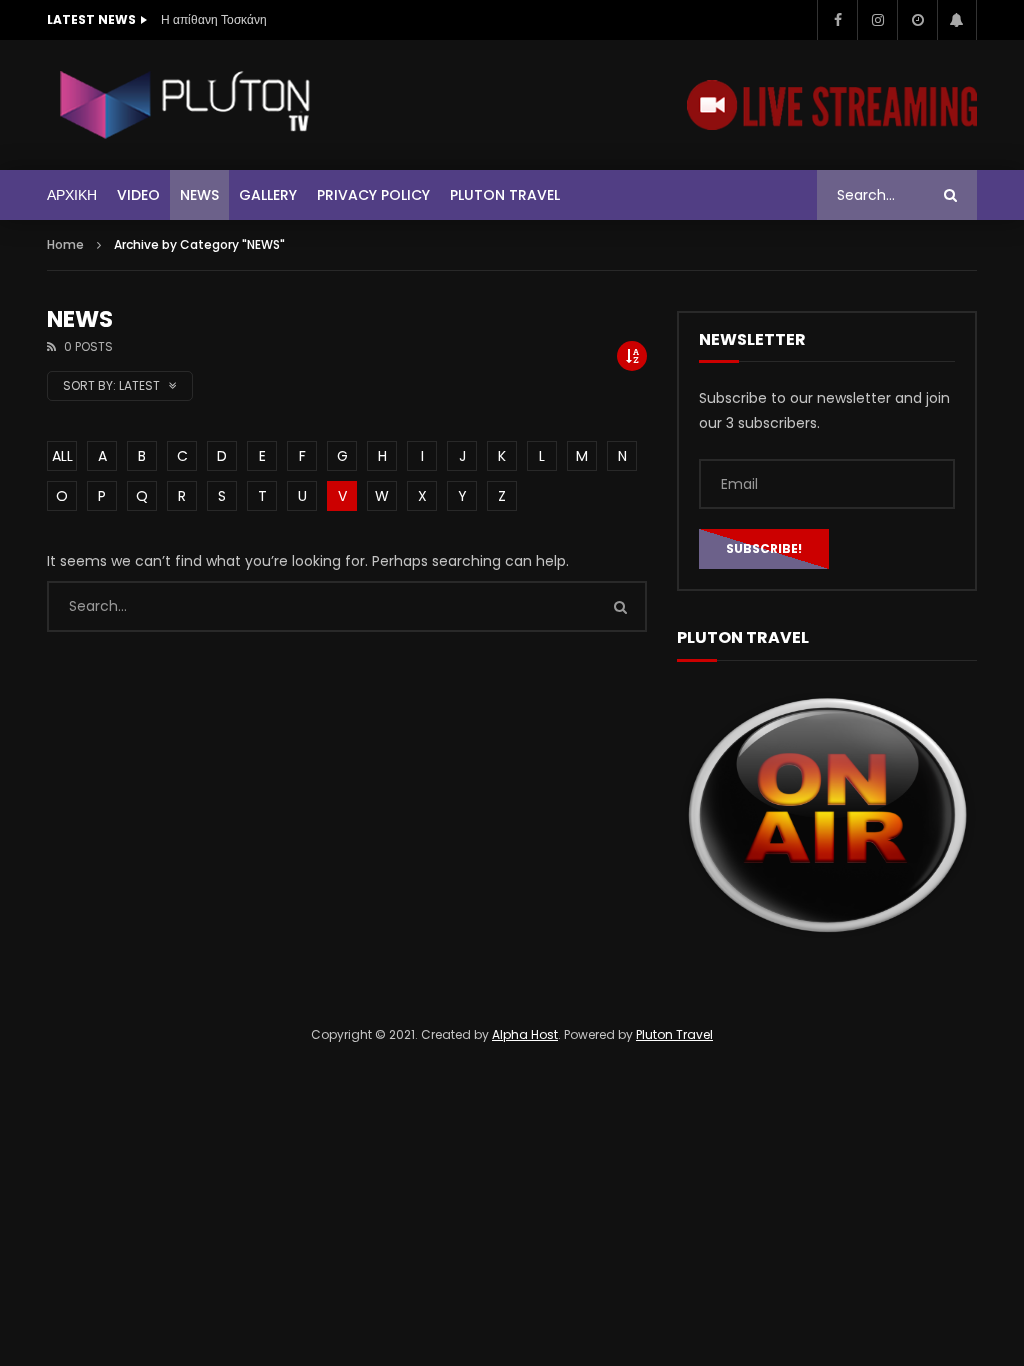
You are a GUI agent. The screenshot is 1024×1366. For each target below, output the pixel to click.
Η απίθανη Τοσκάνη (214, 19)
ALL (62, 456)
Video (138, 195)
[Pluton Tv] (187, 105)
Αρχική (72, 195)
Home (65, 244)
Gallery (268, 195)
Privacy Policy (373, 195)
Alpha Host (525, 1034)
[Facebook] (837, 20)
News (199, 195)
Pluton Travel (505, 195)
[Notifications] (957, 20)
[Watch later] (917, 20)
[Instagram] (877, 20)
